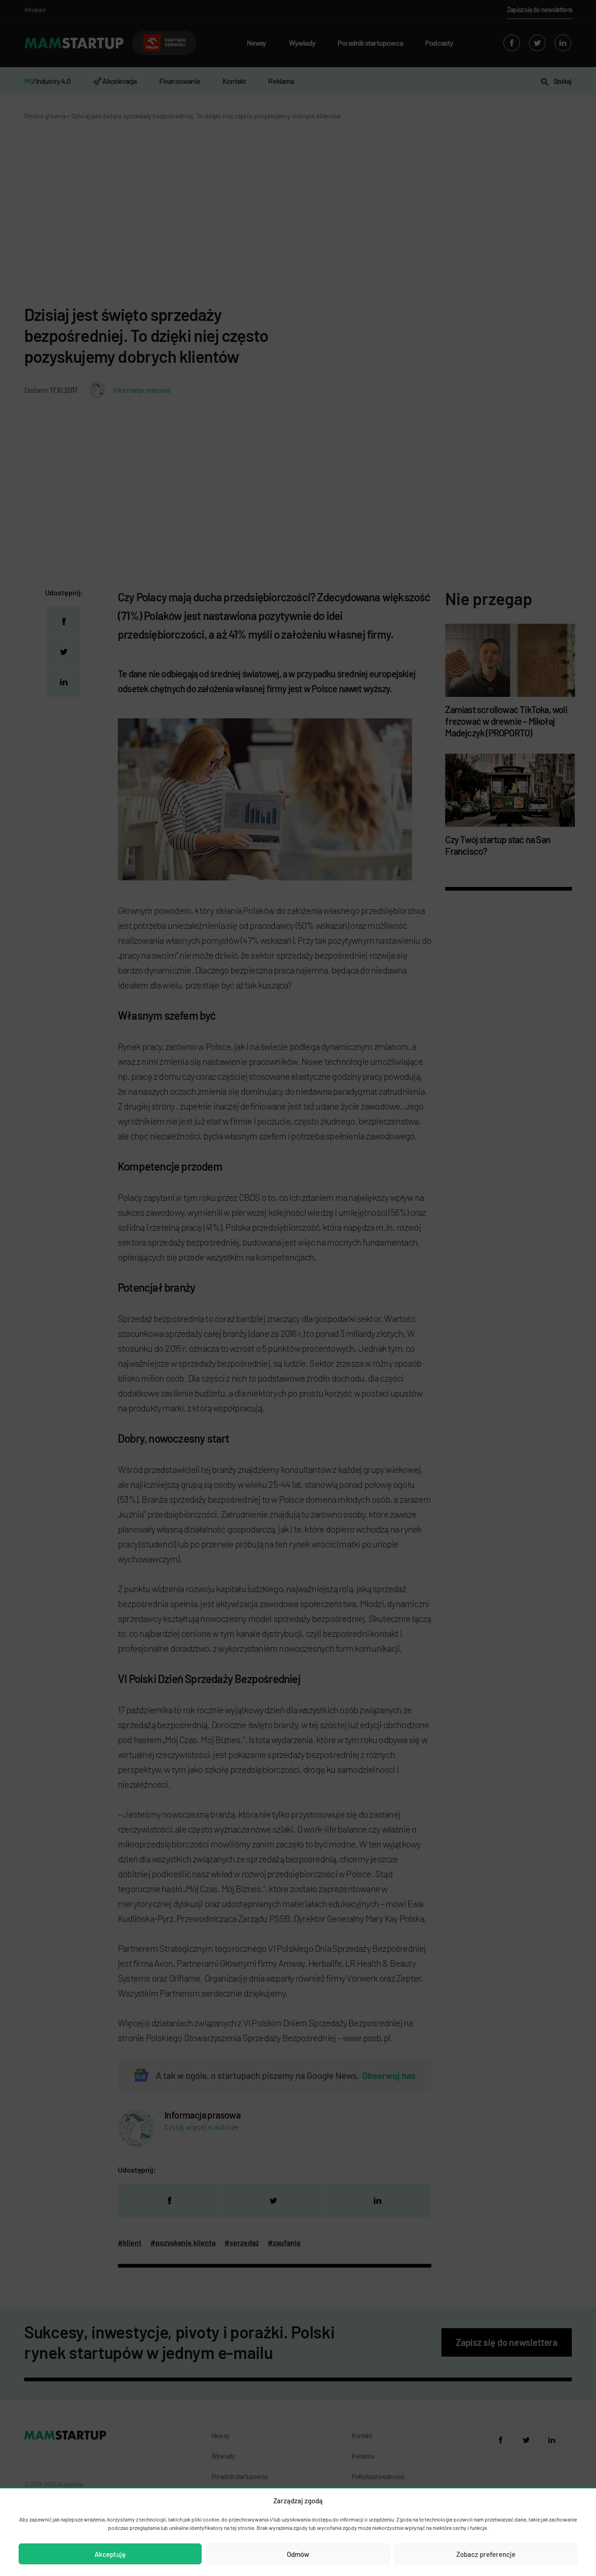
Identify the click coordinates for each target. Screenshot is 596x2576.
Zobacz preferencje (486, 2554)
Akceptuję (110, 2554)
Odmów (298, 2554)
